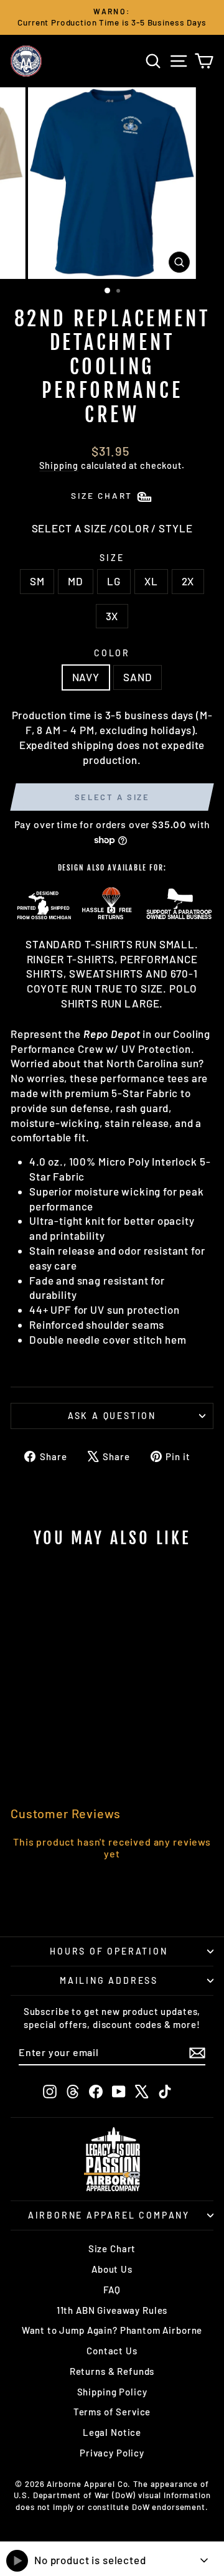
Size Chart (112, 2248)
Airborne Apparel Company (109, 2215)
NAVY (86, 677)
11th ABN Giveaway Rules (112, 2310)
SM (37, 581)
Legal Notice (112, 2432)
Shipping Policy (112, 2392)
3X (112, 616)
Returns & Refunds (112, 2371)
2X (188, 581)
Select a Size (112, 797)
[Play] (17, 2561)
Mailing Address (109, 1980)
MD (76, 581)
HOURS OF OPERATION (109, 1951)
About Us (112, 2269)
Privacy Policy (112, 2453)
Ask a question (112, 1416)
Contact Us (112, 2351)
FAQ (112, 2290)
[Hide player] (204, 2560)
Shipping (59, 465)
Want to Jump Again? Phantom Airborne (112, 2330)
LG (114, 581)
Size (112, 558)
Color (112, 653)
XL (151, 581)
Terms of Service (112, 2412)
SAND (138, 677)
